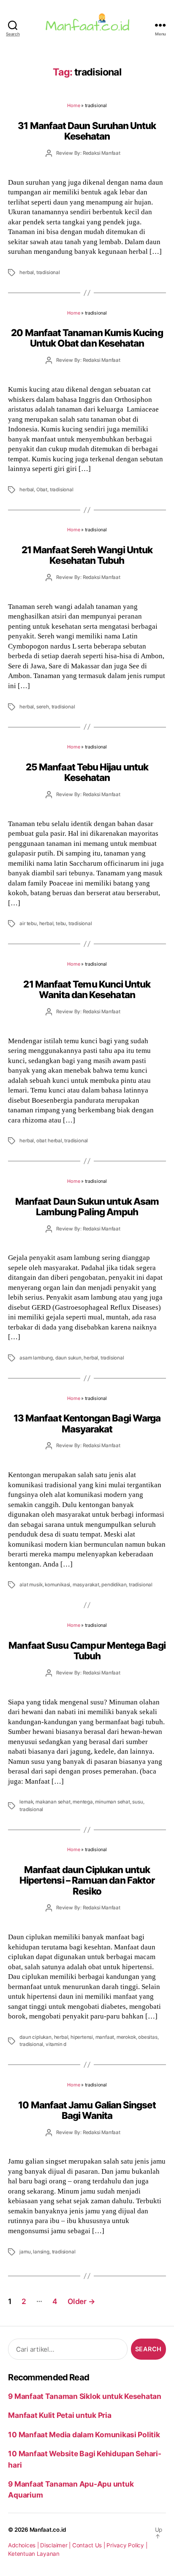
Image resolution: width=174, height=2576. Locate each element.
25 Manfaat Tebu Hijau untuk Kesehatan (87, 772)
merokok (126, 2037)
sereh (43, 707)
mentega (83, 1802)
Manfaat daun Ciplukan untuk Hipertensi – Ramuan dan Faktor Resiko (87, 1880)
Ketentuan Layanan (34, 2554)
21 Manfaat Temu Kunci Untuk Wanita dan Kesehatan (87, 989)
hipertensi (82, 2037)
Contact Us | (90, 2545)
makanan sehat (53, 1802)
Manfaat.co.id (48, 2530)
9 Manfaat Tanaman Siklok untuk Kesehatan (85, 2396)
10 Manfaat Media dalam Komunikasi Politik (84, 2435)
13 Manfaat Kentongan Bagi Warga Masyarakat (87, 1423)
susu (137, 1802)
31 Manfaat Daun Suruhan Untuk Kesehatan (87, 131)
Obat (42, 490)
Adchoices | (24, 2545)
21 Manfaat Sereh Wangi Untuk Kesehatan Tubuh (87, 555)
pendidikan (114, 1585)
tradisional (48, 272)
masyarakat (86, 1585)
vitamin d (56, 2044)
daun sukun (68, 1358)
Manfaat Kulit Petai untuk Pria (60, 2415)
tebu (61, 923)
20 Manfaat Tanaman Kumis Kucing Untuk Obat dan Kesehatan (87, 338)
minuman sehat (112, 1802)
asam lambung (36, 1358)
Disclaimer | (56, 2545)
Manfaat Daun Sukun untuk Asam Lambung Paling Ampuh (87, 1206)
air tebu (28, 923)
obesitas (148, 2037)
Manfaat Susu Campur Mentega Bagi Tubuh (87, 1650)
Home (73, 105)
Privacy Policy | (127, 2545)
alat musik (31, 1585)
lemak (26, 1802)
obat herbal (49, 1141)
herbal (27, 272)
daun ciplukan (35, 2037)
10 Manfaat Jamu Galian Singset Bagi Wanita (87, 2110)
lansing (41, 2252)
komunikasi (57, 1585)
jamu (25, 2252)
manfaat (105, 2037)
